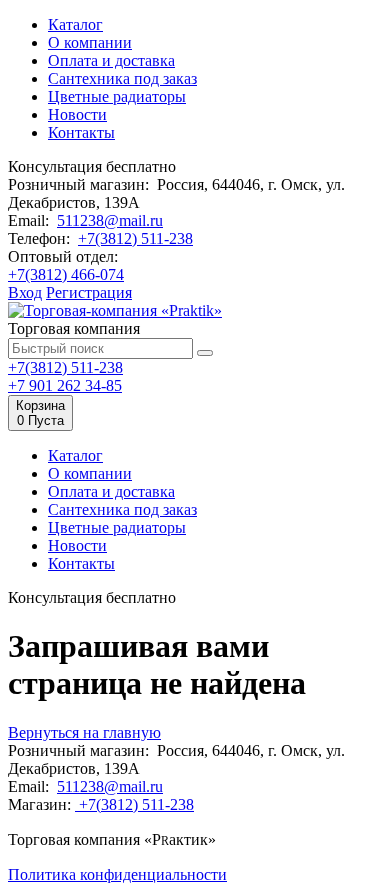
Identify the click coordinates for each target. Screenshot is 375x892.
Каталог (75, 24)
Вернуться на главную (84, 732)
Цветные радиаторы (117, 96)
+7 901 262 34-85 (65, 385)
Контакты (81, 132)
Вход (25, 292)
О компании (90, 42)
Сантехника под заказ (122, 78)
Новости (77, 114)
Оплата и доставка (111, 60)
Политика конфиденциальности (117, 874)
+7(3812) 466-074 (66, 274)
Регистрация (89, 292)
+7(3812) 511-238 (135, 238)
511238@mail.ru (110, 220)
